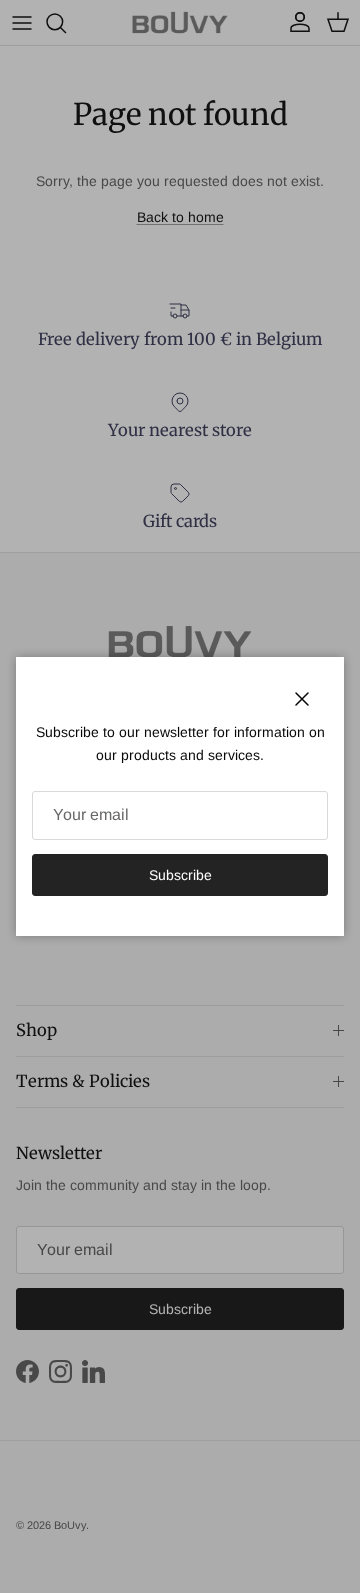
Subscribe (180, 875)
